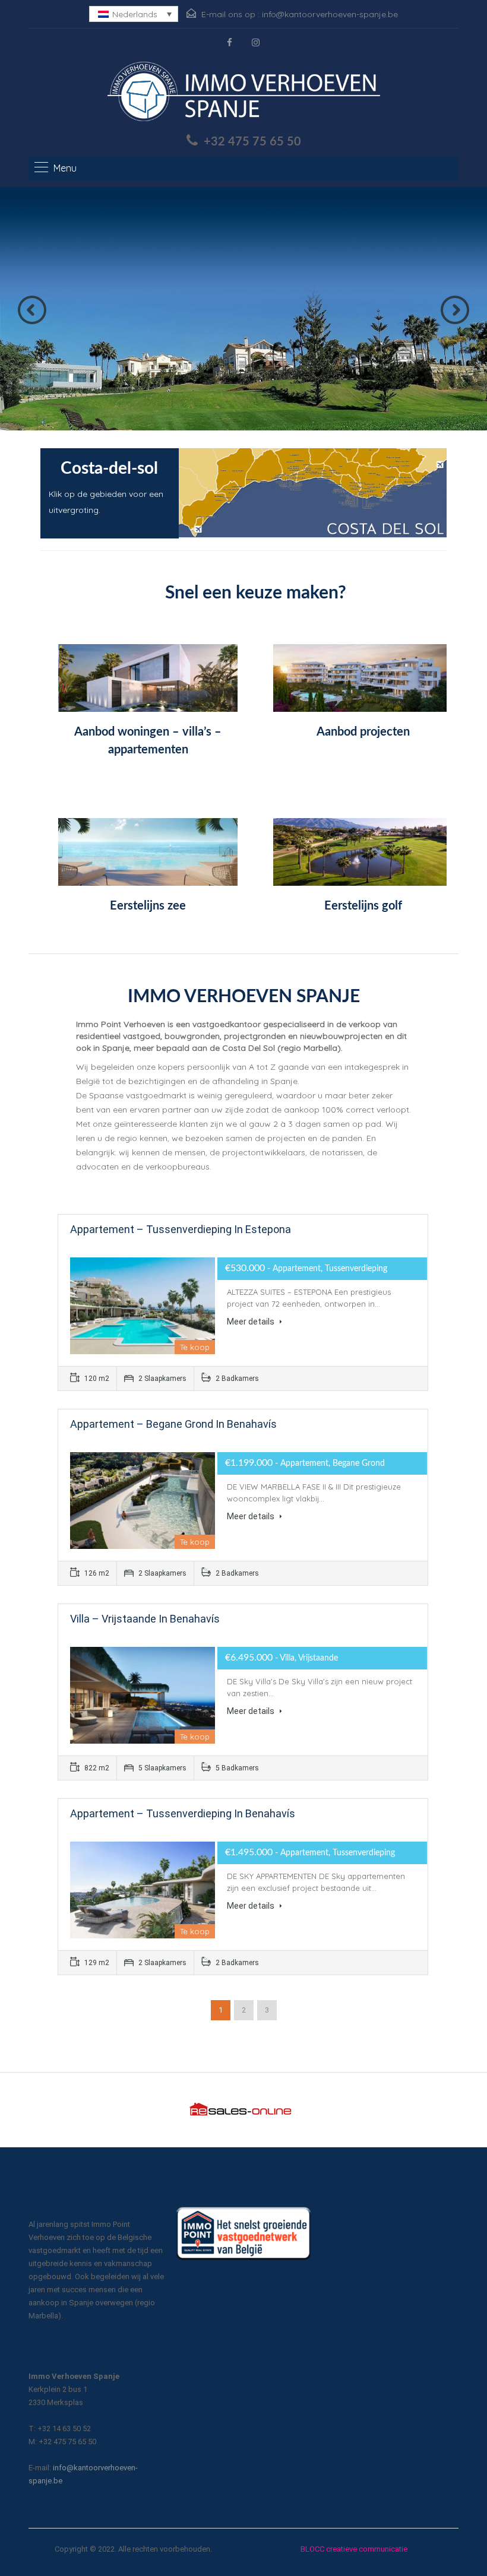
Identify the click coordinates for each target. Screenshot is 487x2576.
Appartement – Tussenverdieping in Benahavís (183, 1813)
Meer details (252, 1322)
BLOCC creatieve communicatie (354, 2549)
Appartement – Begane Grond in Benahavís (173, 1424)
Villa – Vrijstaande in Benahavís (145, 1619)
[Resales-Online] (243, 2109)
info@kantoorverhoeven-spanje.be (330, 14)
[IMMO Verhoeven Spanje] (244, 94)
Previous (32, 310)
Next (455, 310)
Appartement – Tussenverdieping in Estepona (181, 1229)
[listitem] (205, 511)
